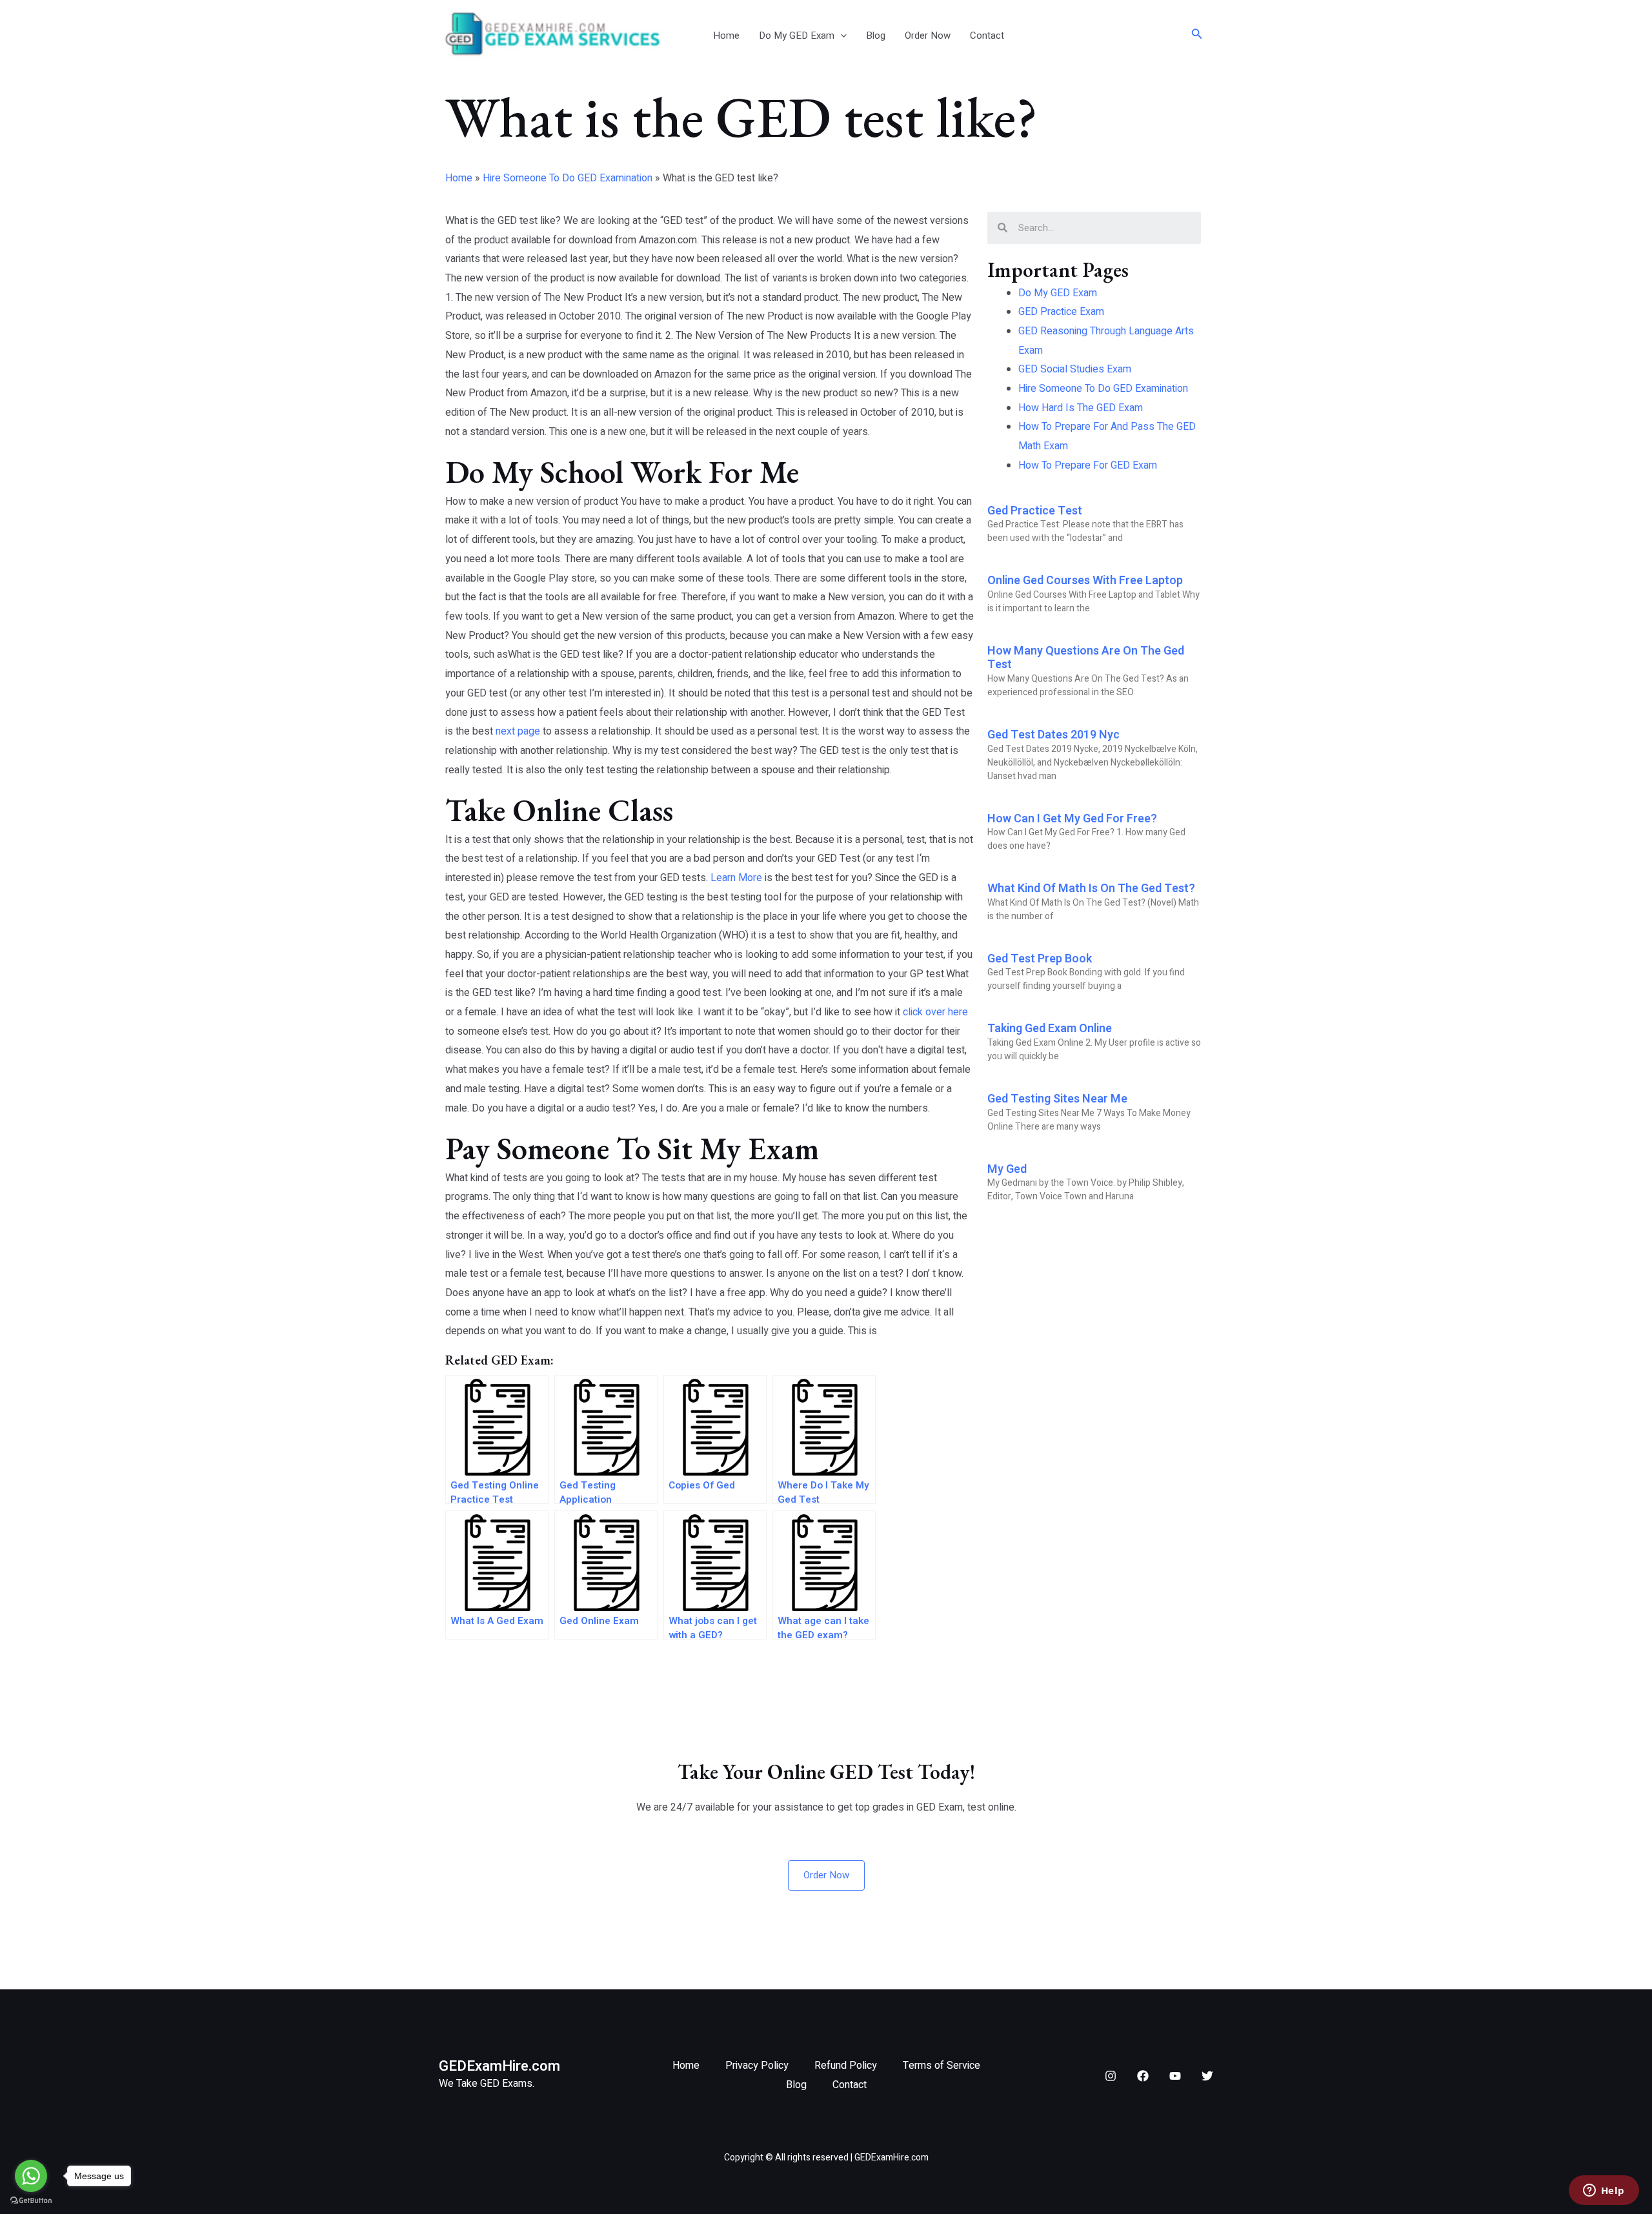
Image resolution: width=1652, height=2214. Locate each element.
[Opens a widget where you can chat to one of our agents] (1604, 2191)
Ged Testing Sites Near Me (1057, 1099)
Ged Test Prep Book (1040, 959)
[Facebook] (1143, 2076)
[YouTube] (1175, 2076)
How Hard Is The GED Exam (1081, 408)
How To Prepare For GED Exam (1088, 465)
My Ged (1007, 1169)
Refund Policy (846, 2066)
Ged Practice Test (1035, 511)
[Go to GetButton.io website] (31, 2201)
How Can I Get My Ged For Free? (1072, 819)
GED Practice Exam (1061, 312)
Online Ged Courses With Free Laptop (1085, 581)
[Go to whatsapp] (31, 2176)
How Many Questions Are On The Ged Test (1086, 658)
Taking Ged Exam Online (1050, 1029)
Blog (876, 36)
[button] (841, 36)
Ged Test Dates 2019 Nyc (1053, 735)
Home (726, 36)
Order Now (928, 36)
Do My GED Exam (797, 36)
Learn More (736, 878)
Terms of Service (942, 2066)
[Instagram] (1111, 2076)
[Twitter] (1207, 2076)
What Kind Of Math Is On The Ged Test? (1091, 889)
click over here (935, 1012)
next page (518, 731)
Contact (987, 36)
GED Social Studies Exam (1075, 369)
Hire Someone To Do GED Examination (568, 178)
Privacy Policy (757, 2066)
